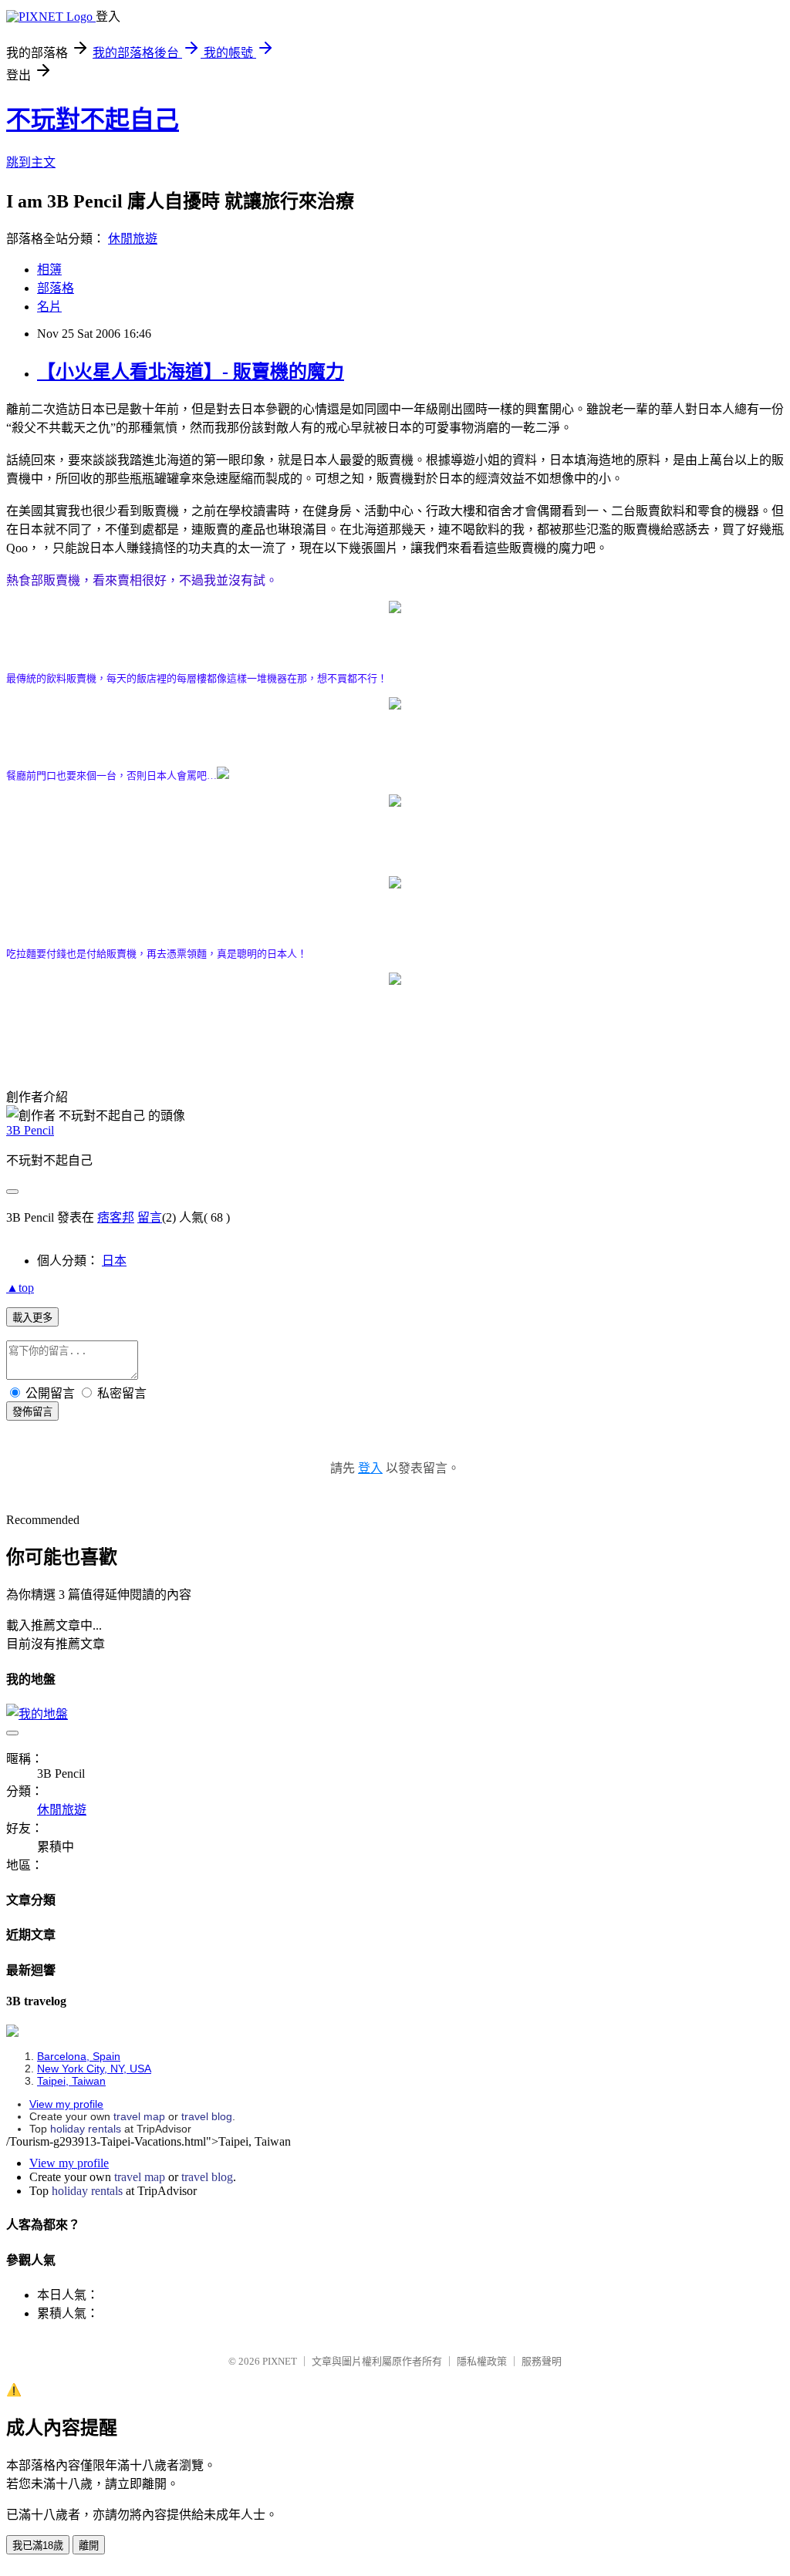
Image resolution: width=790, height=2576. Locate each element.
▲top (20, 1288)
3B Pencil (30, 1130)
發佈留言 (32, 1412)
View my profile (66, 2104)
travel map (139, 2116)
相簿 (49, 270)
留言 (150, 1217)
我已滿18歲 (38, 2546)
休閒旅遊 (133, 239)
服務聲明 (542, 2361)
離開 (89, 2546)
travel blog (207, 2116)
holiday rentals (86, 2129)
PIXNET (280, 2361)
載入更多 (32, 1318)
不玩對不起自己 (93, 120)
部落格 (56, 288)
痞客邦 (116, 1217)
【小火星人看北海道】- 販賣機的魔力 (191, 372)
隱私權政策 (482, 2361)
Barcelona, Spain (79, 2056)
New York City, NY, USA (94, 2069)
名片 (49, 307)
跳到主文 (31, 162)
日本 (114, 1261)
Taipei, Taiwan (71, 2081)
